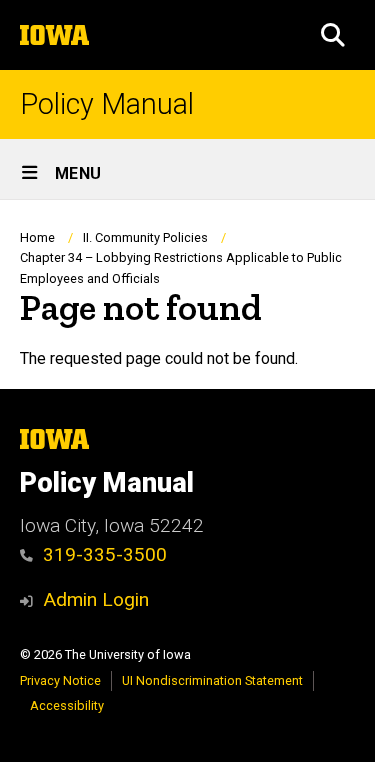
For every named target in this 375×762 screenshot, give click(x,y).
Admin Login (96, 599)
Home (37, 237)
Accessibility (67, 705)
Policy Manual (107, 104)
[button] (333, 35)
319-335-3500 (105, 554)
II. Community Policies (145, 237)
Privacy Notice (60, 680)
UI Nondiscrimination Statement (212, 680)
